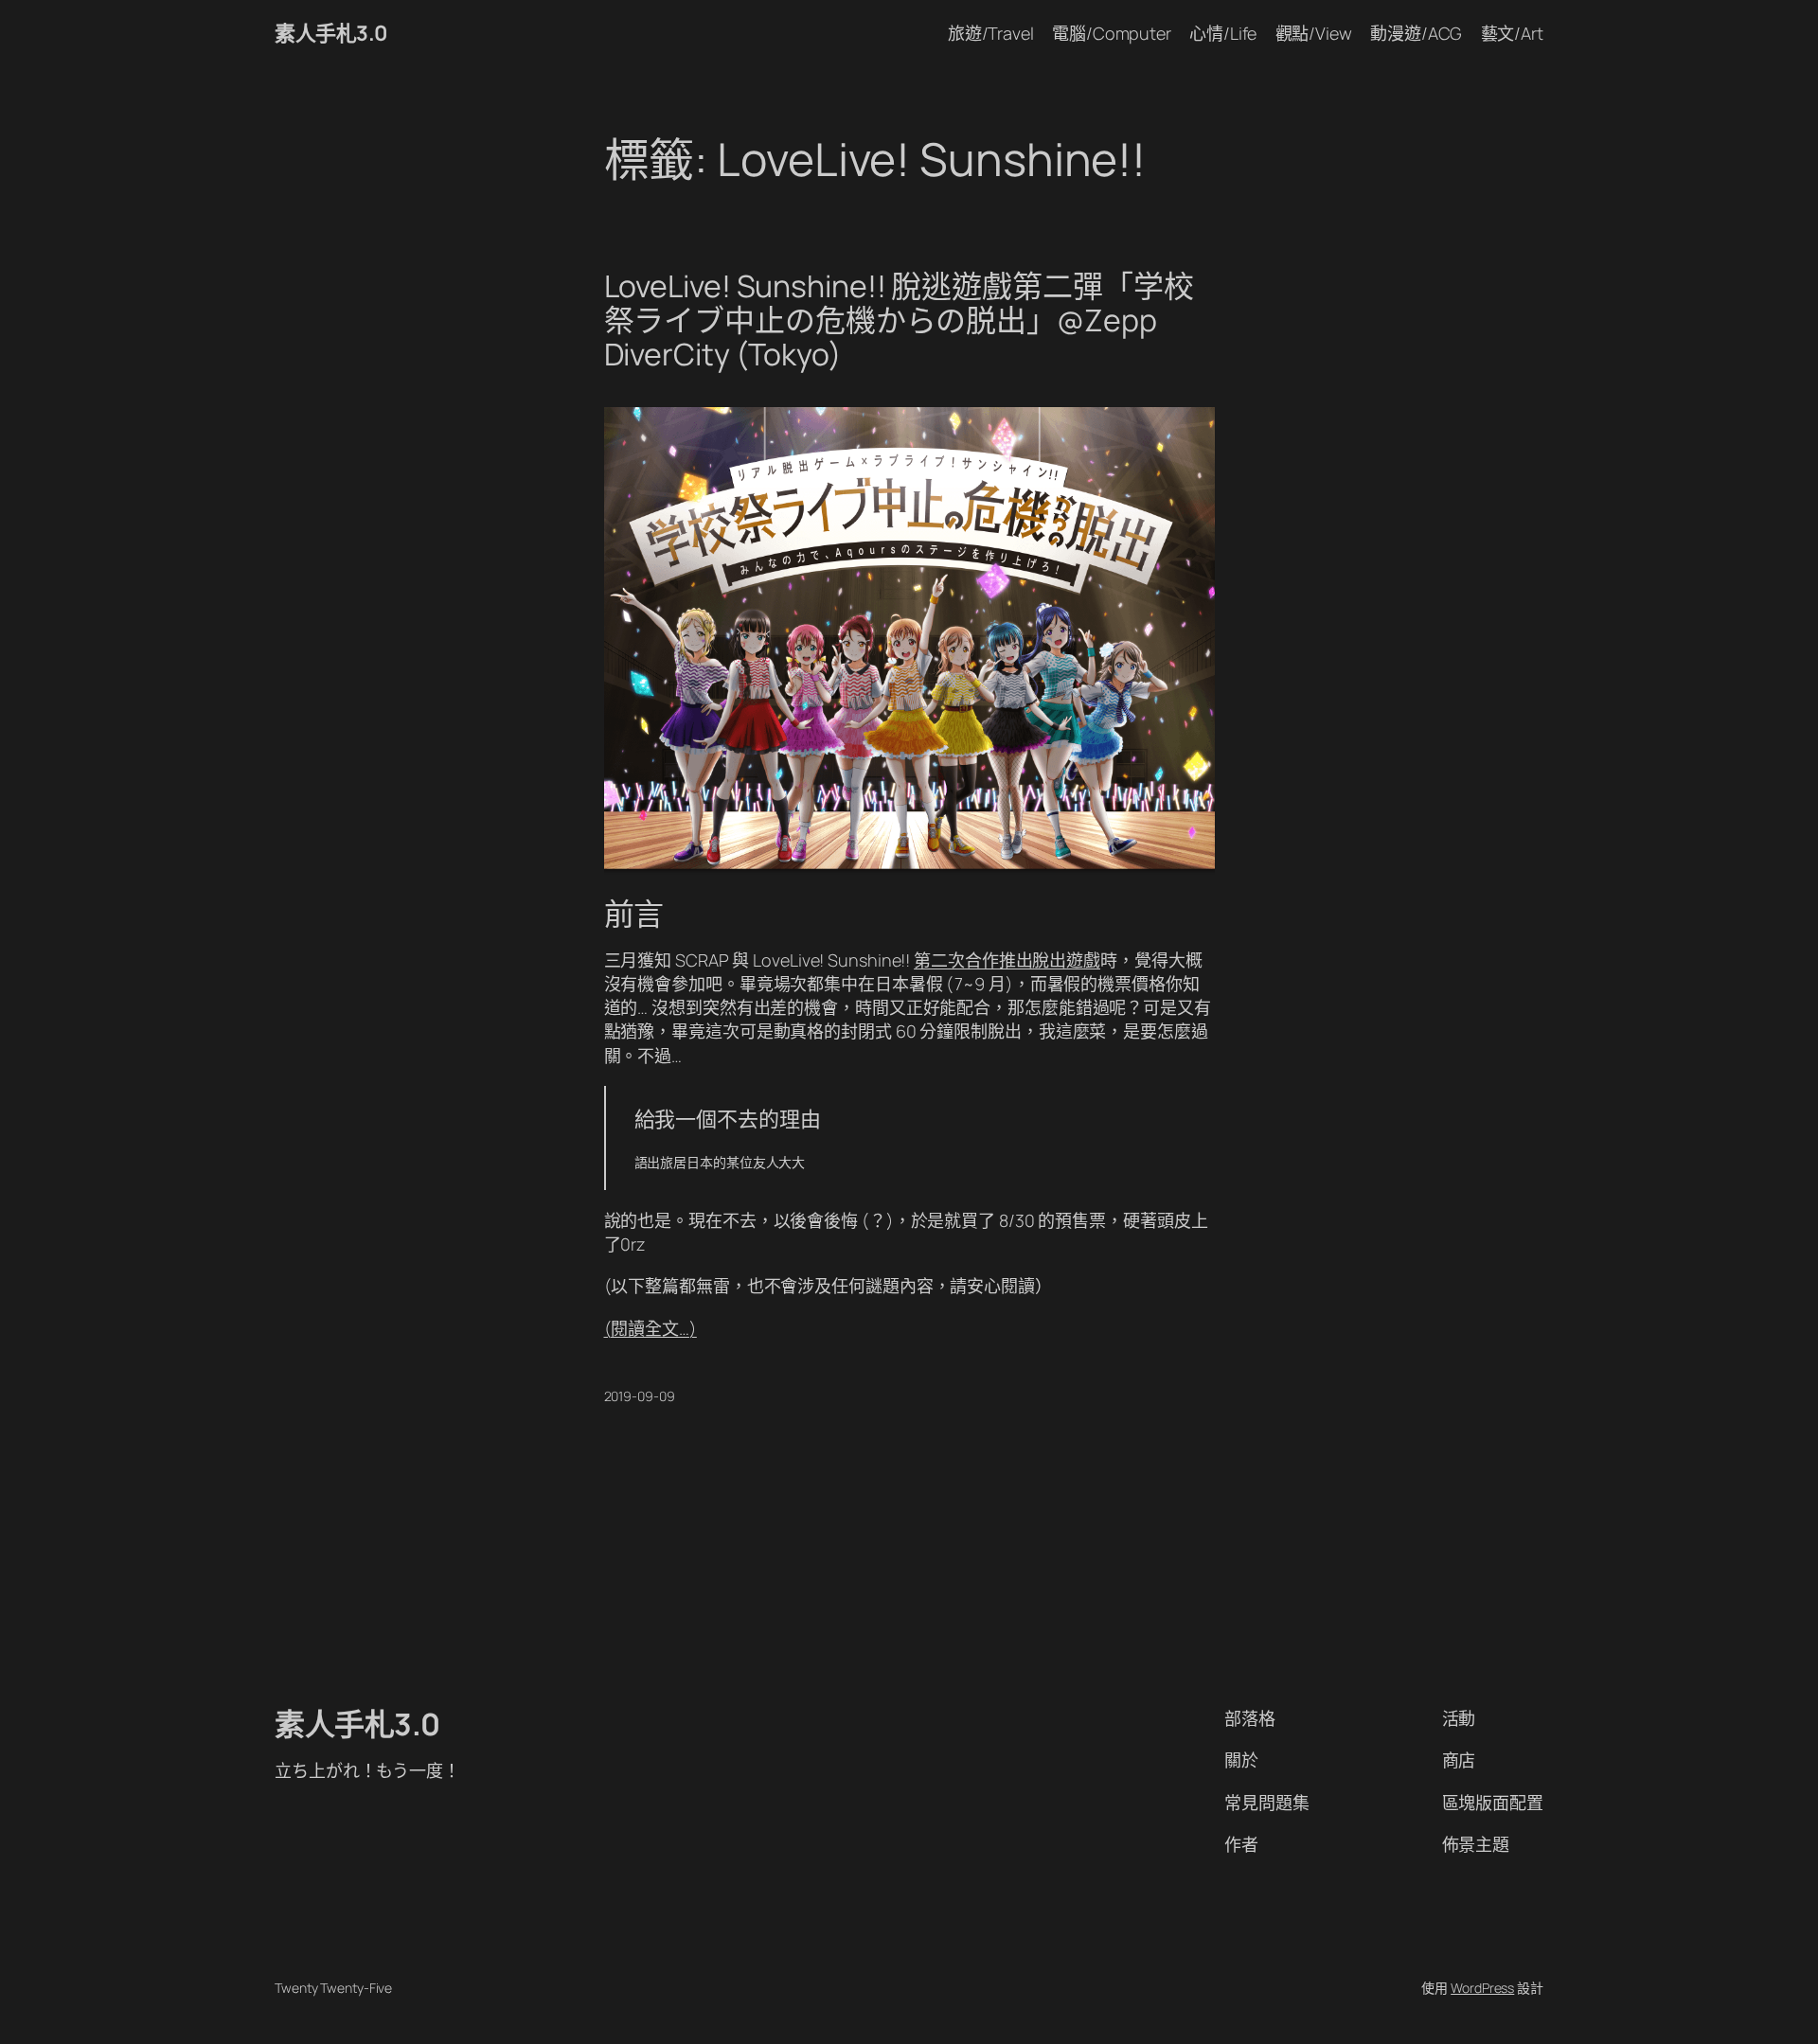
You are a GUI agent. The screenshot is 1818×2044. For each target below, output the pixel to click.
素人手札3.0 (331, 33)
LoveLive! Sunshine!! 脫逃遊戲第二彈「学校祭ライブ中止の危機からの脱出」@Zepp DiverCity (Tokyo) (899, 320)
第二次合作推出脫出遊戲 (1007, 960)
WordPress (1482, 1988)
